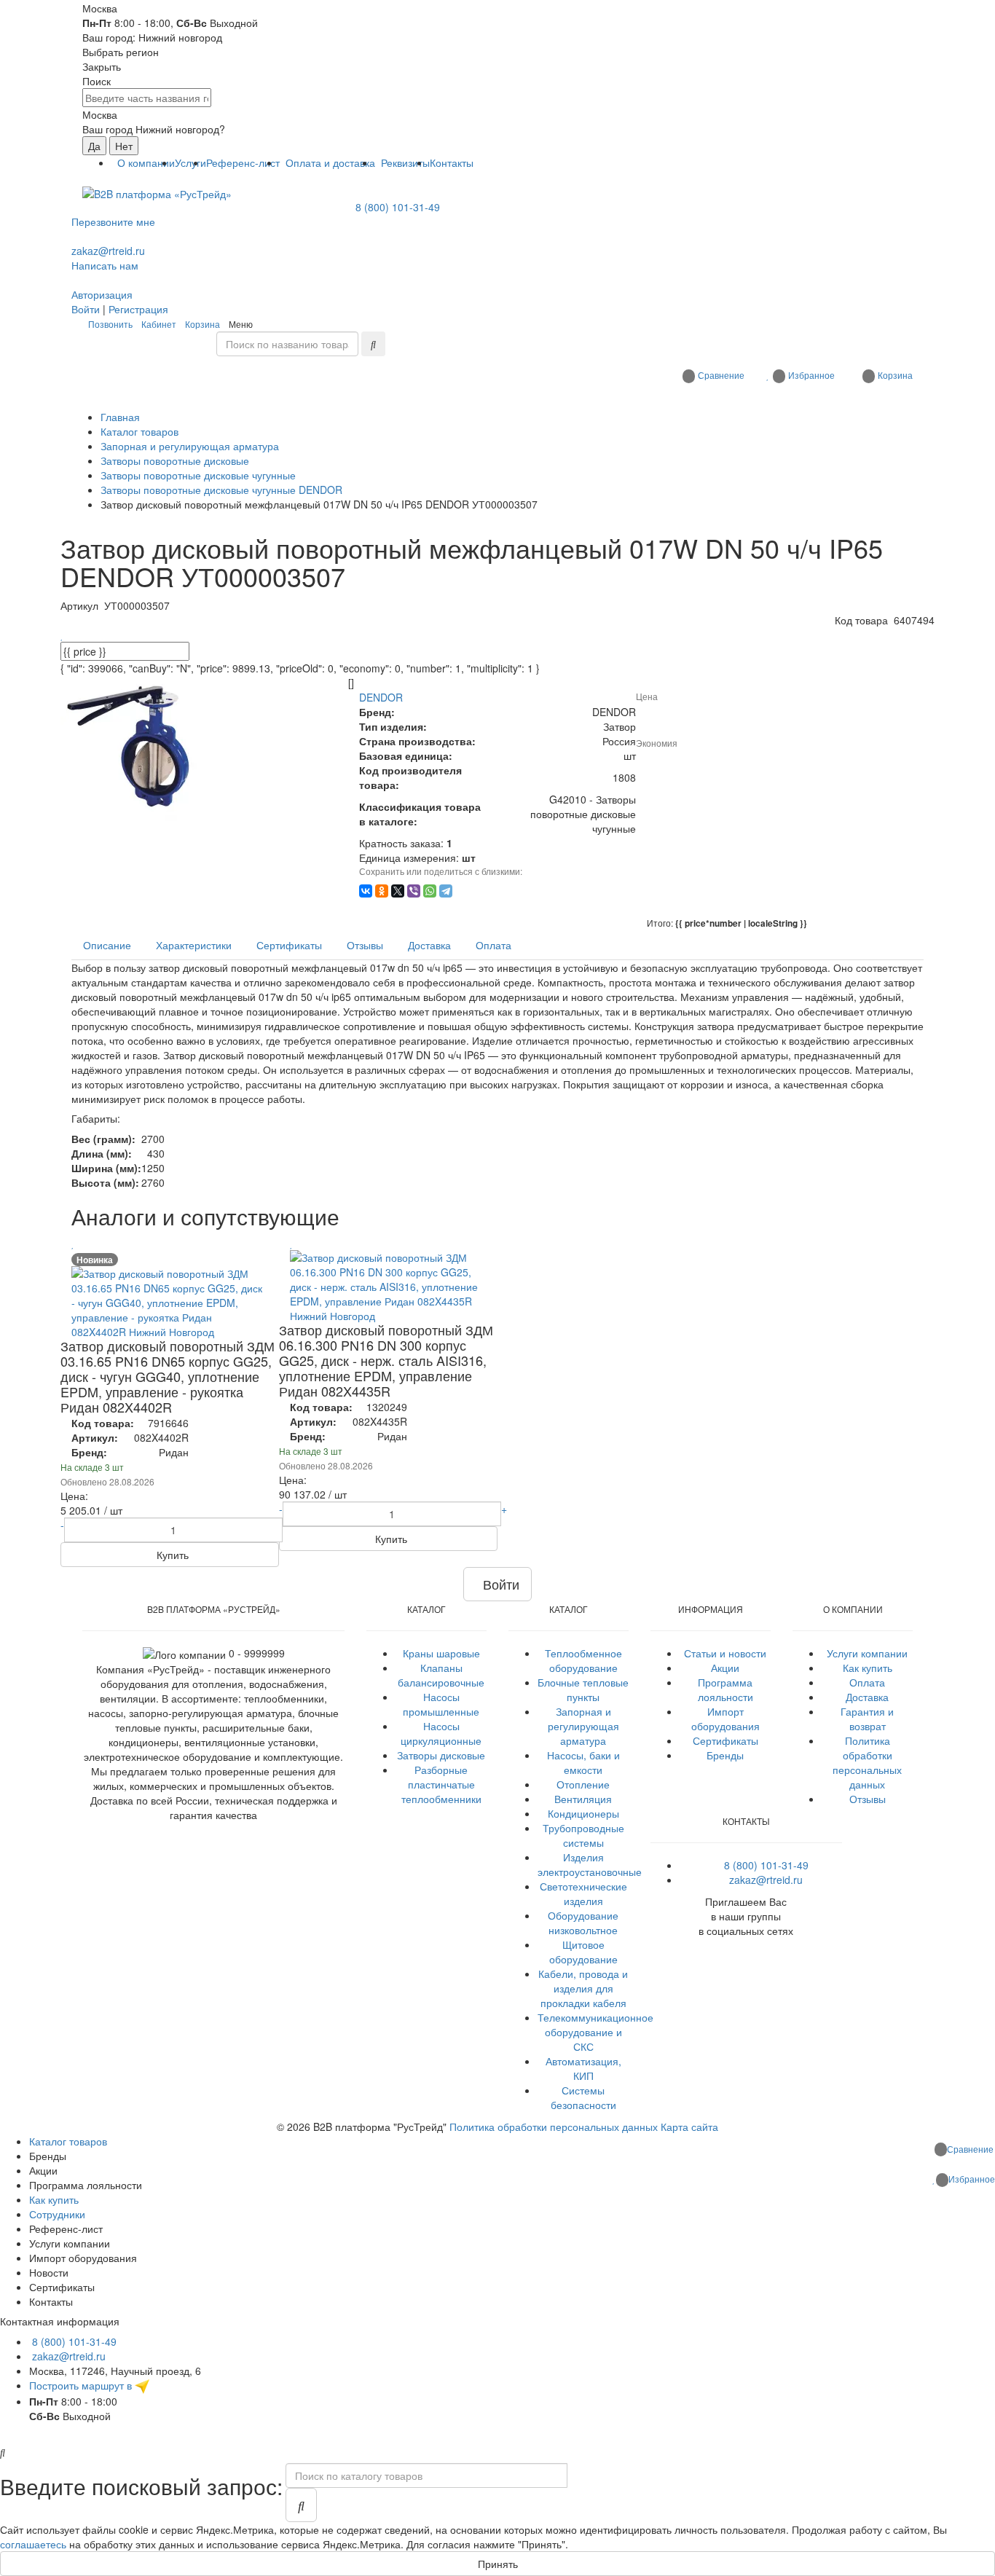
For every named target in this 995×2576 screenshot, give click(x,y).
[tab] (107, 945)
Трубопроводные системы (583, 1835)
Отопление (583, 1784)
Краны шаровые (441, 1653)
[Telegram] (446, 891)
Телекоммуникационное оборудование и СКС (595, 2032)
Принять (498, 2564)
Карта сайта (689, 2127)
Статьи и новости (725, 1653)
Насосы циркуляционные (441, 1733)
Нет (124, 146)
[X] (398, 891)
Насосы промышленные (441, 1704)
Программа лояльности (725, 1689)
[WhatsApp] (430, 891)
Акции (725, 1668)
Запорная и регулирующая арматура (583, 1726)
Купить (171, 1555)
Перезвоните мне (113, 221)
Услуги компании (867, 1653)
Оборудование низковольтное (583, 1923)
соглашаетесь (33, 2544)
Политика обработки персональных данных (867, 1762)
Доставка (867, 1697)
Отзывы (868, 1799)
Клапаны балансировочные (441, 1675)
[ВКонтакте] (366, 891)
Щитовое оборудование (583, 1952)
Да (94, 146)
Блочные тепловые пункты (583, 1689)
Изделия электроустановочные (590, 1864)
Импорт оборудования (725, 1719)
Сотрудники (57, 2214)
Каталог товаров (68, 2141)
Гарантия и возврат (867, 1719)
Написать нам (105, 265)
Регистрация (138, 309)
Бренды (725, 1755)
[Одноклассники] (382, 891)
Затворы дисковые (441, 1755)
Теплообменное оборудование (583, 1660)
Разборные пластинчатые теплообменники (441, 1784)
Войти (86, 309)
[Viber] (414, 891)
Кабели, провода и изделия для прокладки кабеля (583, 1988)
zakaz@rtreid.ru (108, 251)
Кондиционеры (583, 1813)
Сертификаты (725, 1740)
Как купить (868, 1668)
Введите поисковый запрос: (141, 2486)
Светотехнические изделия (583, 1893)
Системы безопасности (583, 2097)
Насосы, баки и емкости (583, 1762)
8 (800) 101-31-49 (398, 207)
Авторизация (102, 294)
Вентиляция (583, 1799)
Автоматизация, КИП (583, 2068)
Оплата (867, 1682)
